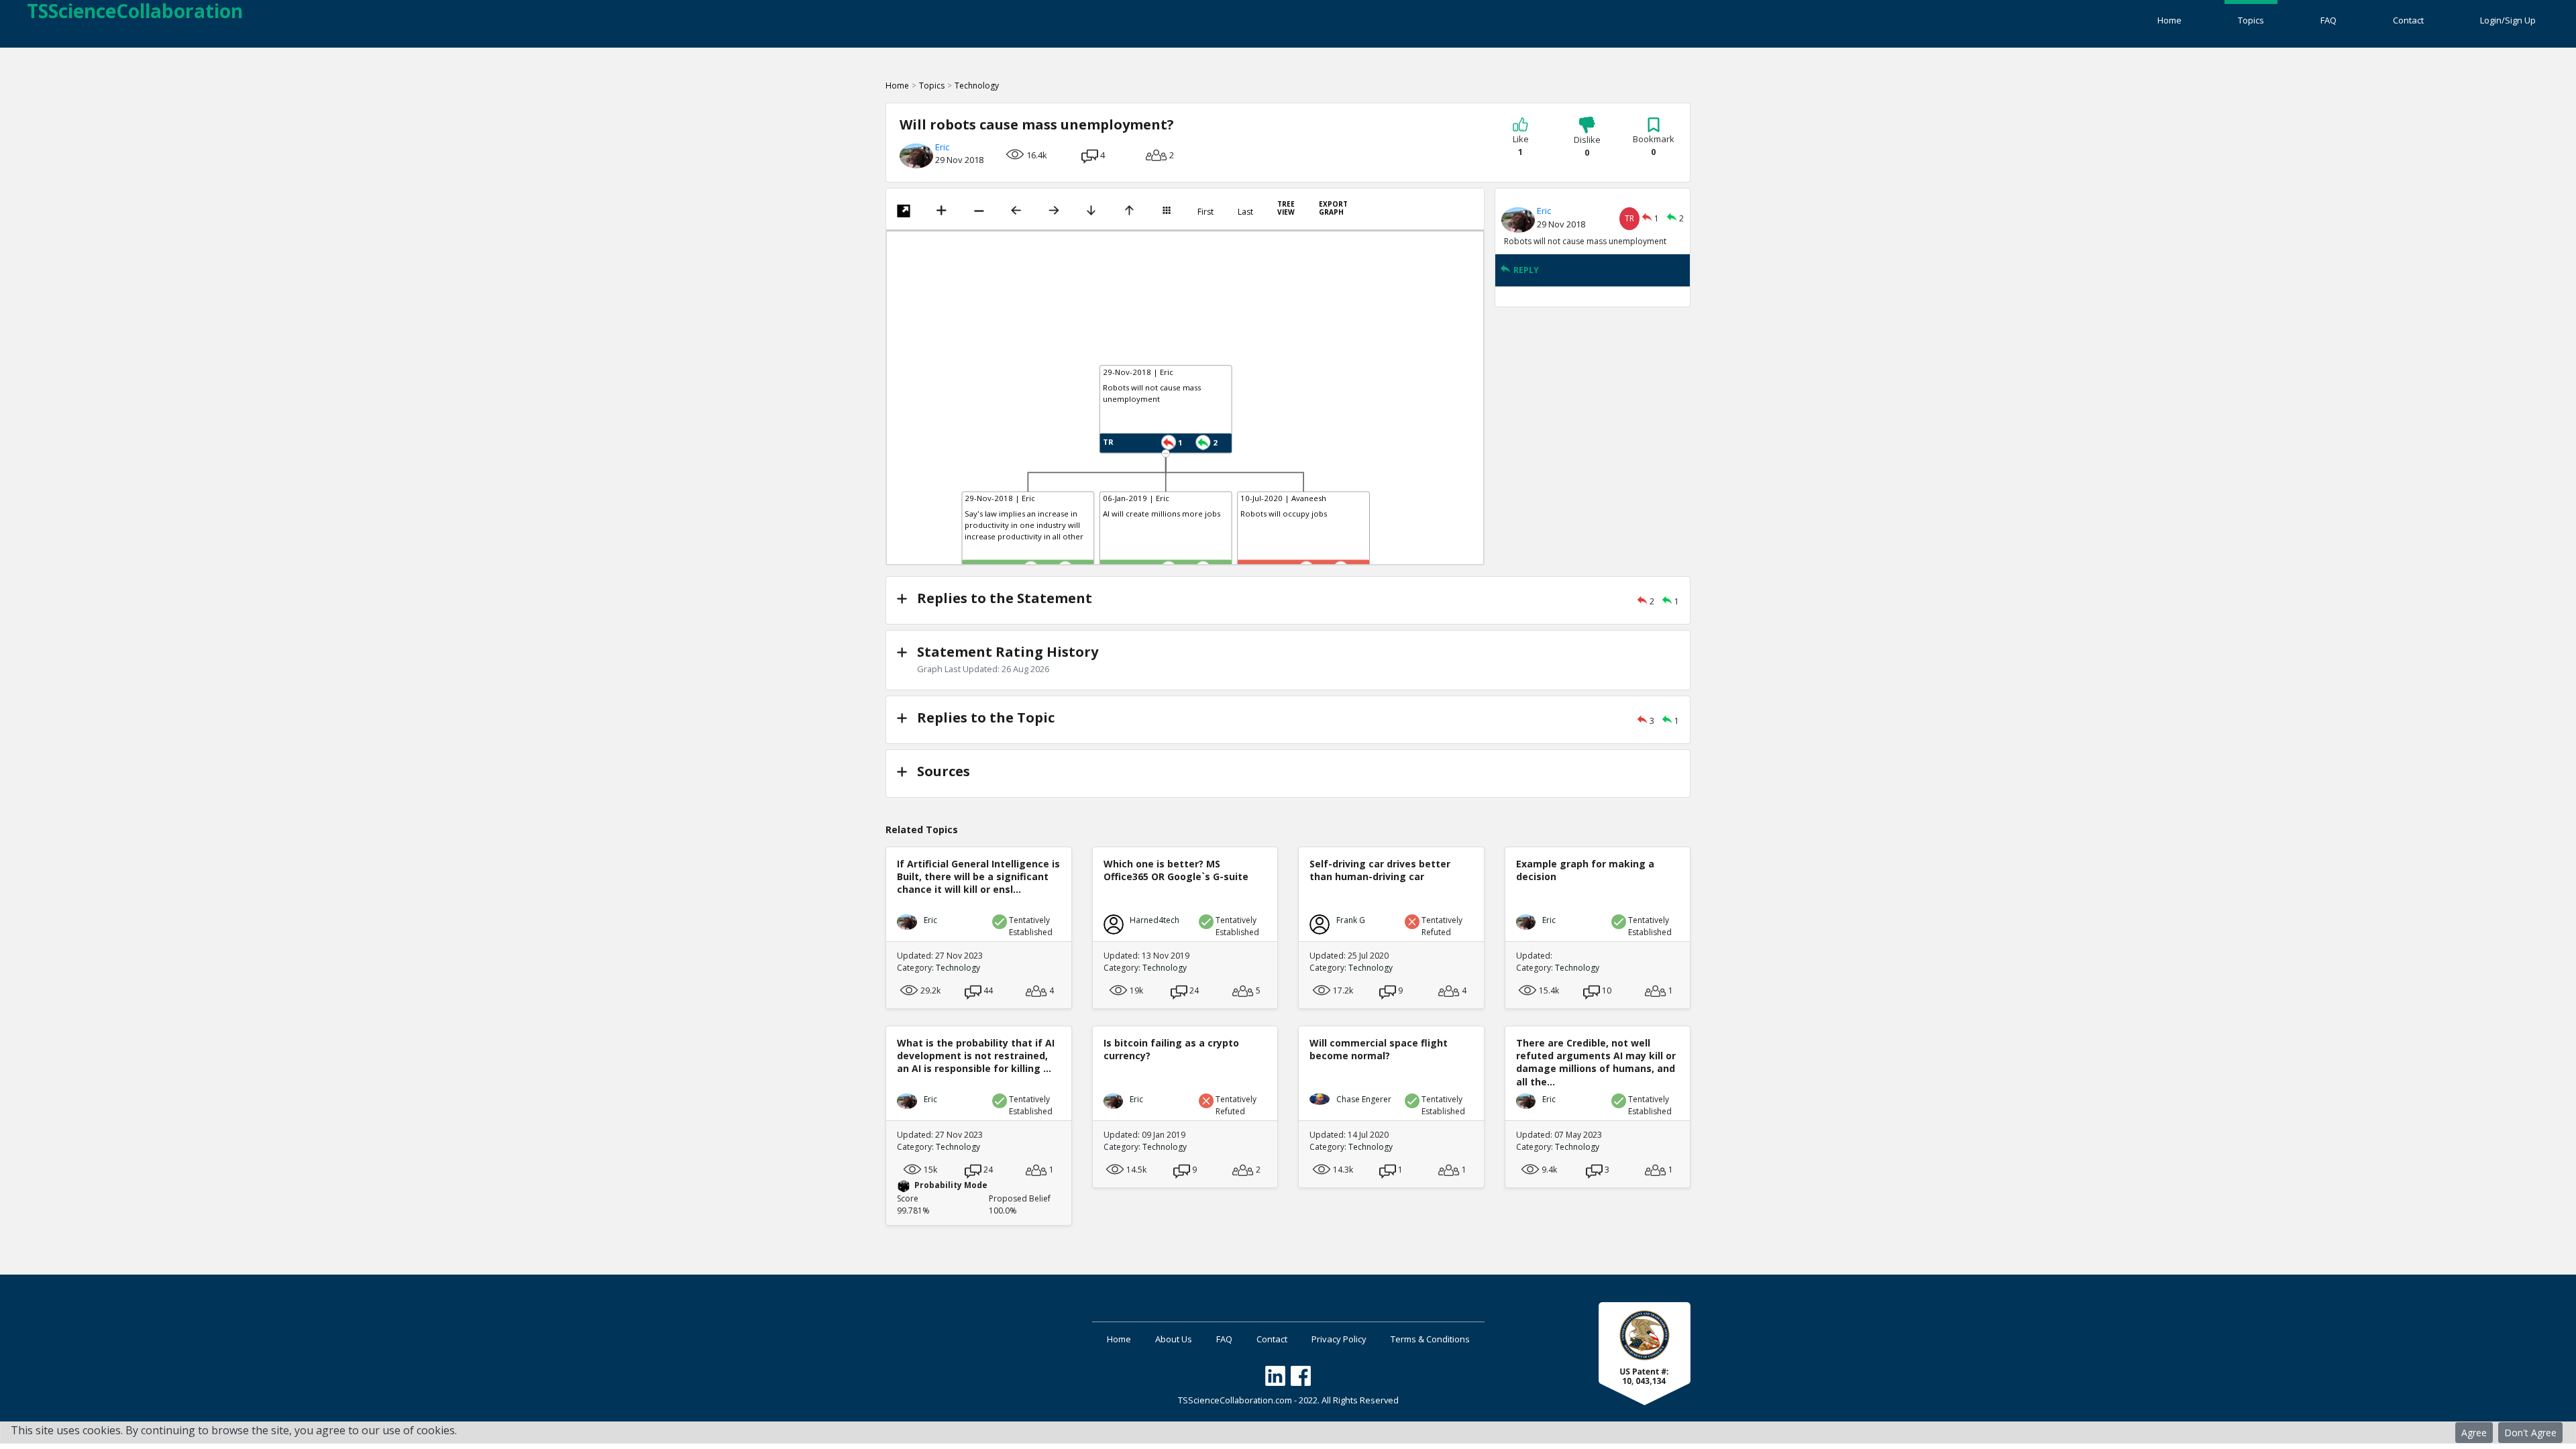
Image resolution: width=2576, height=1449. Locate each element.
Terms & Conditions (1430, 1339)
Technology (977, 86)
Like (1521, 146)
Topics (2251, 20)
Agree (2474, 1433)
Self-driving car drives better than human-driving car (1380, 870)
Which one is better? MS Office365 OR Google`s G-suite (1176, 870)
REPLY (1526, 270)
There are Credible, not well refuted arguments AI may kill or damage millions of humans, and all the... (1596, 1062)
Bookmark (1654, 146)
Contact (2408, 20)
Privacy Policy (1339, 1339)
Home (2169, 20)
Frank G (1351, 920)
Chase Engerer (1364, 1099)
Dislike (1587, 146)
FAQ (2328, 20)
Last (1245, 212)
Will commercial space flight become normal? (1379, 1049)
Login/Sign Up (2508, 20)
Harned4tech (1155, 920)
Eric (942, 147)
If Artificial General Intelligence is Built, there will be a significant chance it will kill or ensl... (978, 876)
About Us (1174, 1339)
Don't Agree (2530, 1433)
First (1205, 212)
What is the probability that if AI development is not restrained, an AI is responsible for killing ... (976, 1056)
